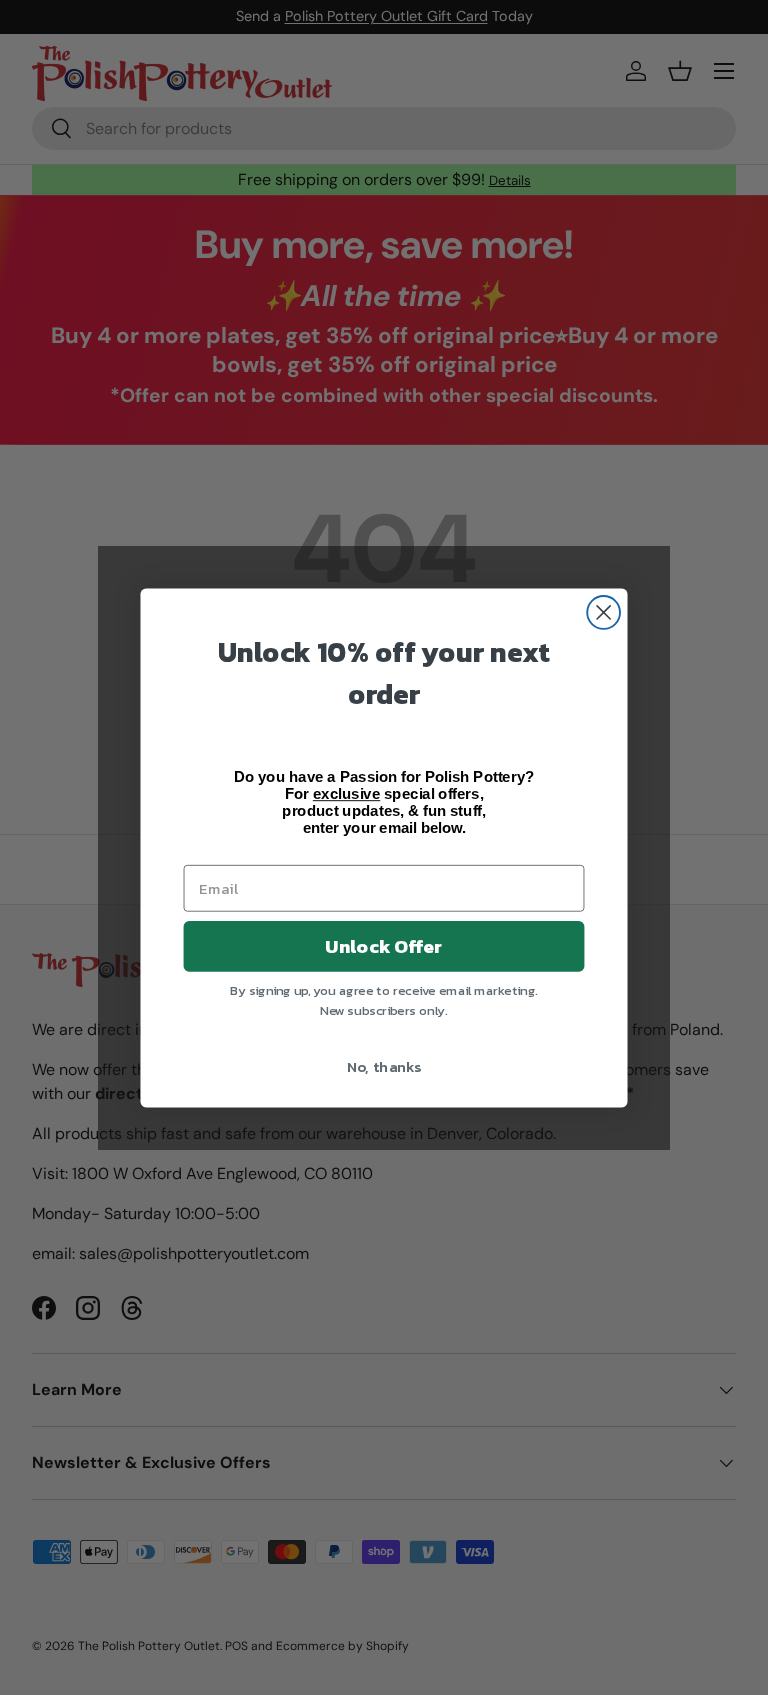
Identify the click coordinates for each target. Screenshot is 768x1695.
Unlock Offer (383, 946)
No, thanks (384, 1065)
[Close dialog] (603, 612)
